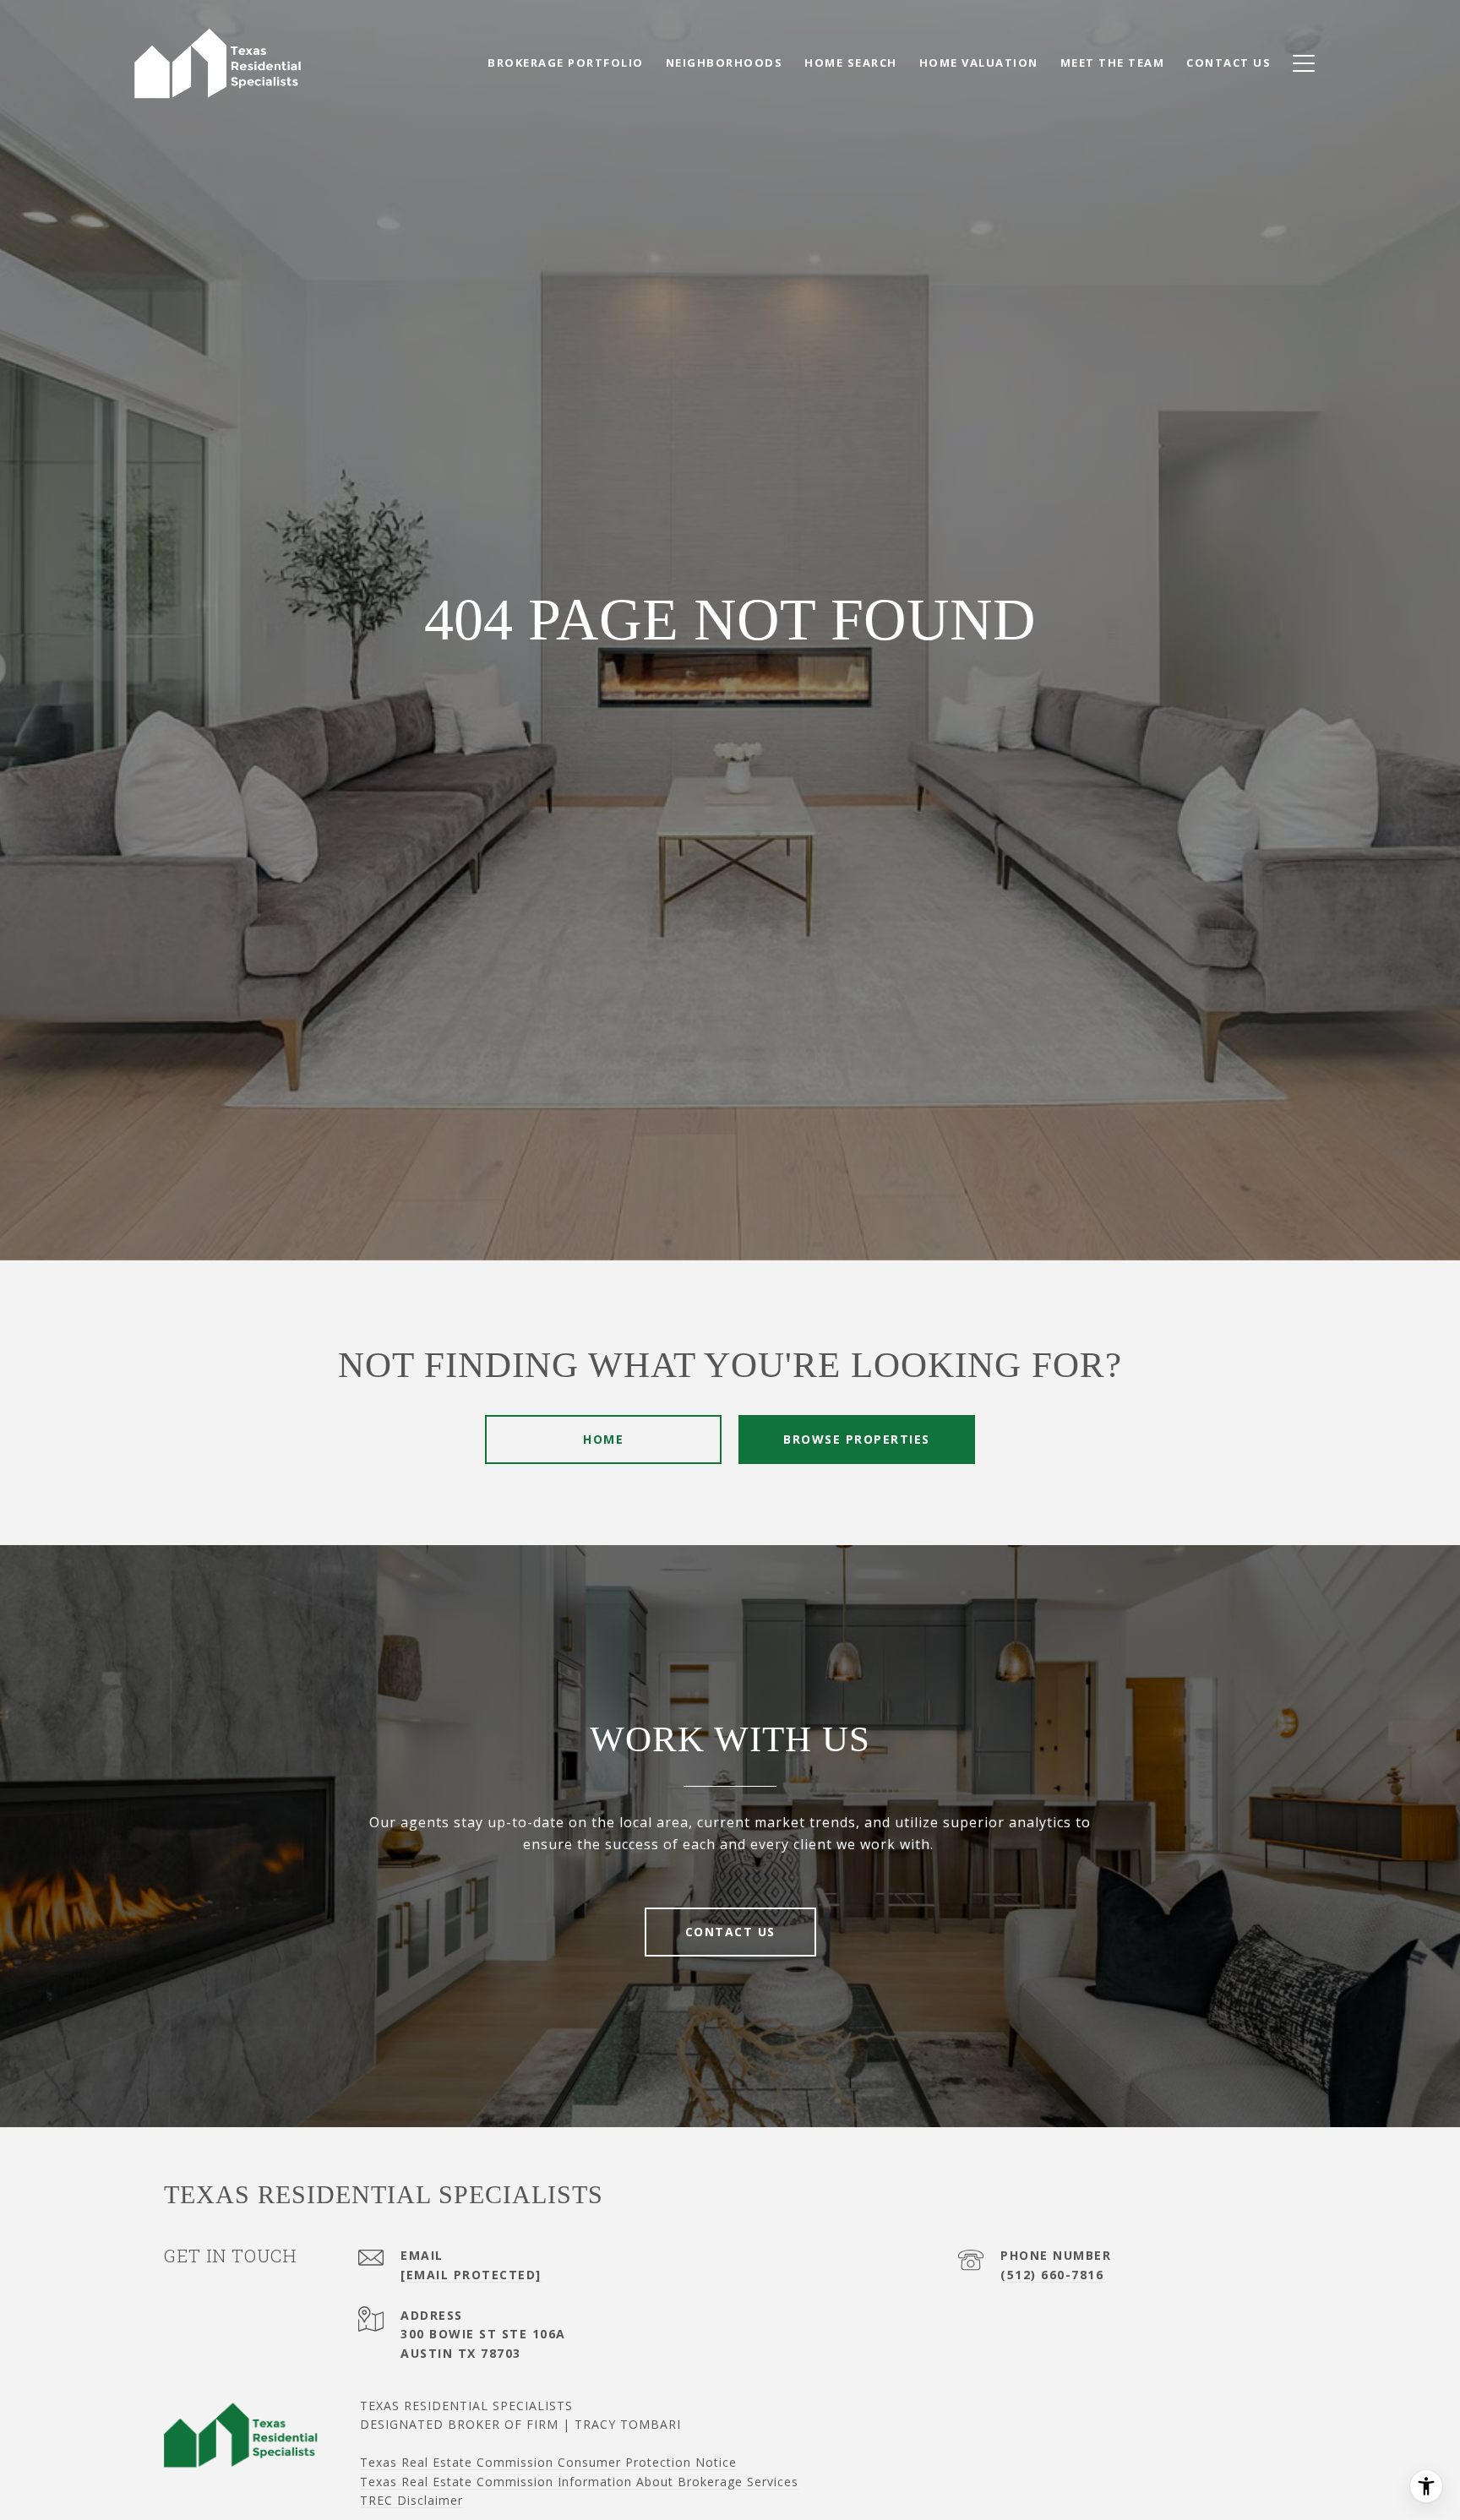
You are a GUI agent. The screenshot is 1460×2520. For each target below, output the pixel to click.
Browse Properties (857, 1439)
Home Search (851, 63)
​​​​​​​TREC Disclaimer (411, 2500)
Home (603, 1439)
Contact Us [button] (730, 1932)
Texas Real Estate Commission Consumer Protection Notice (548, 2462)
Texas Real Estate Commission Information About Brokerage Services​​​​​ (579, 2482)
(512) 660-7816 (1052, 2275)
